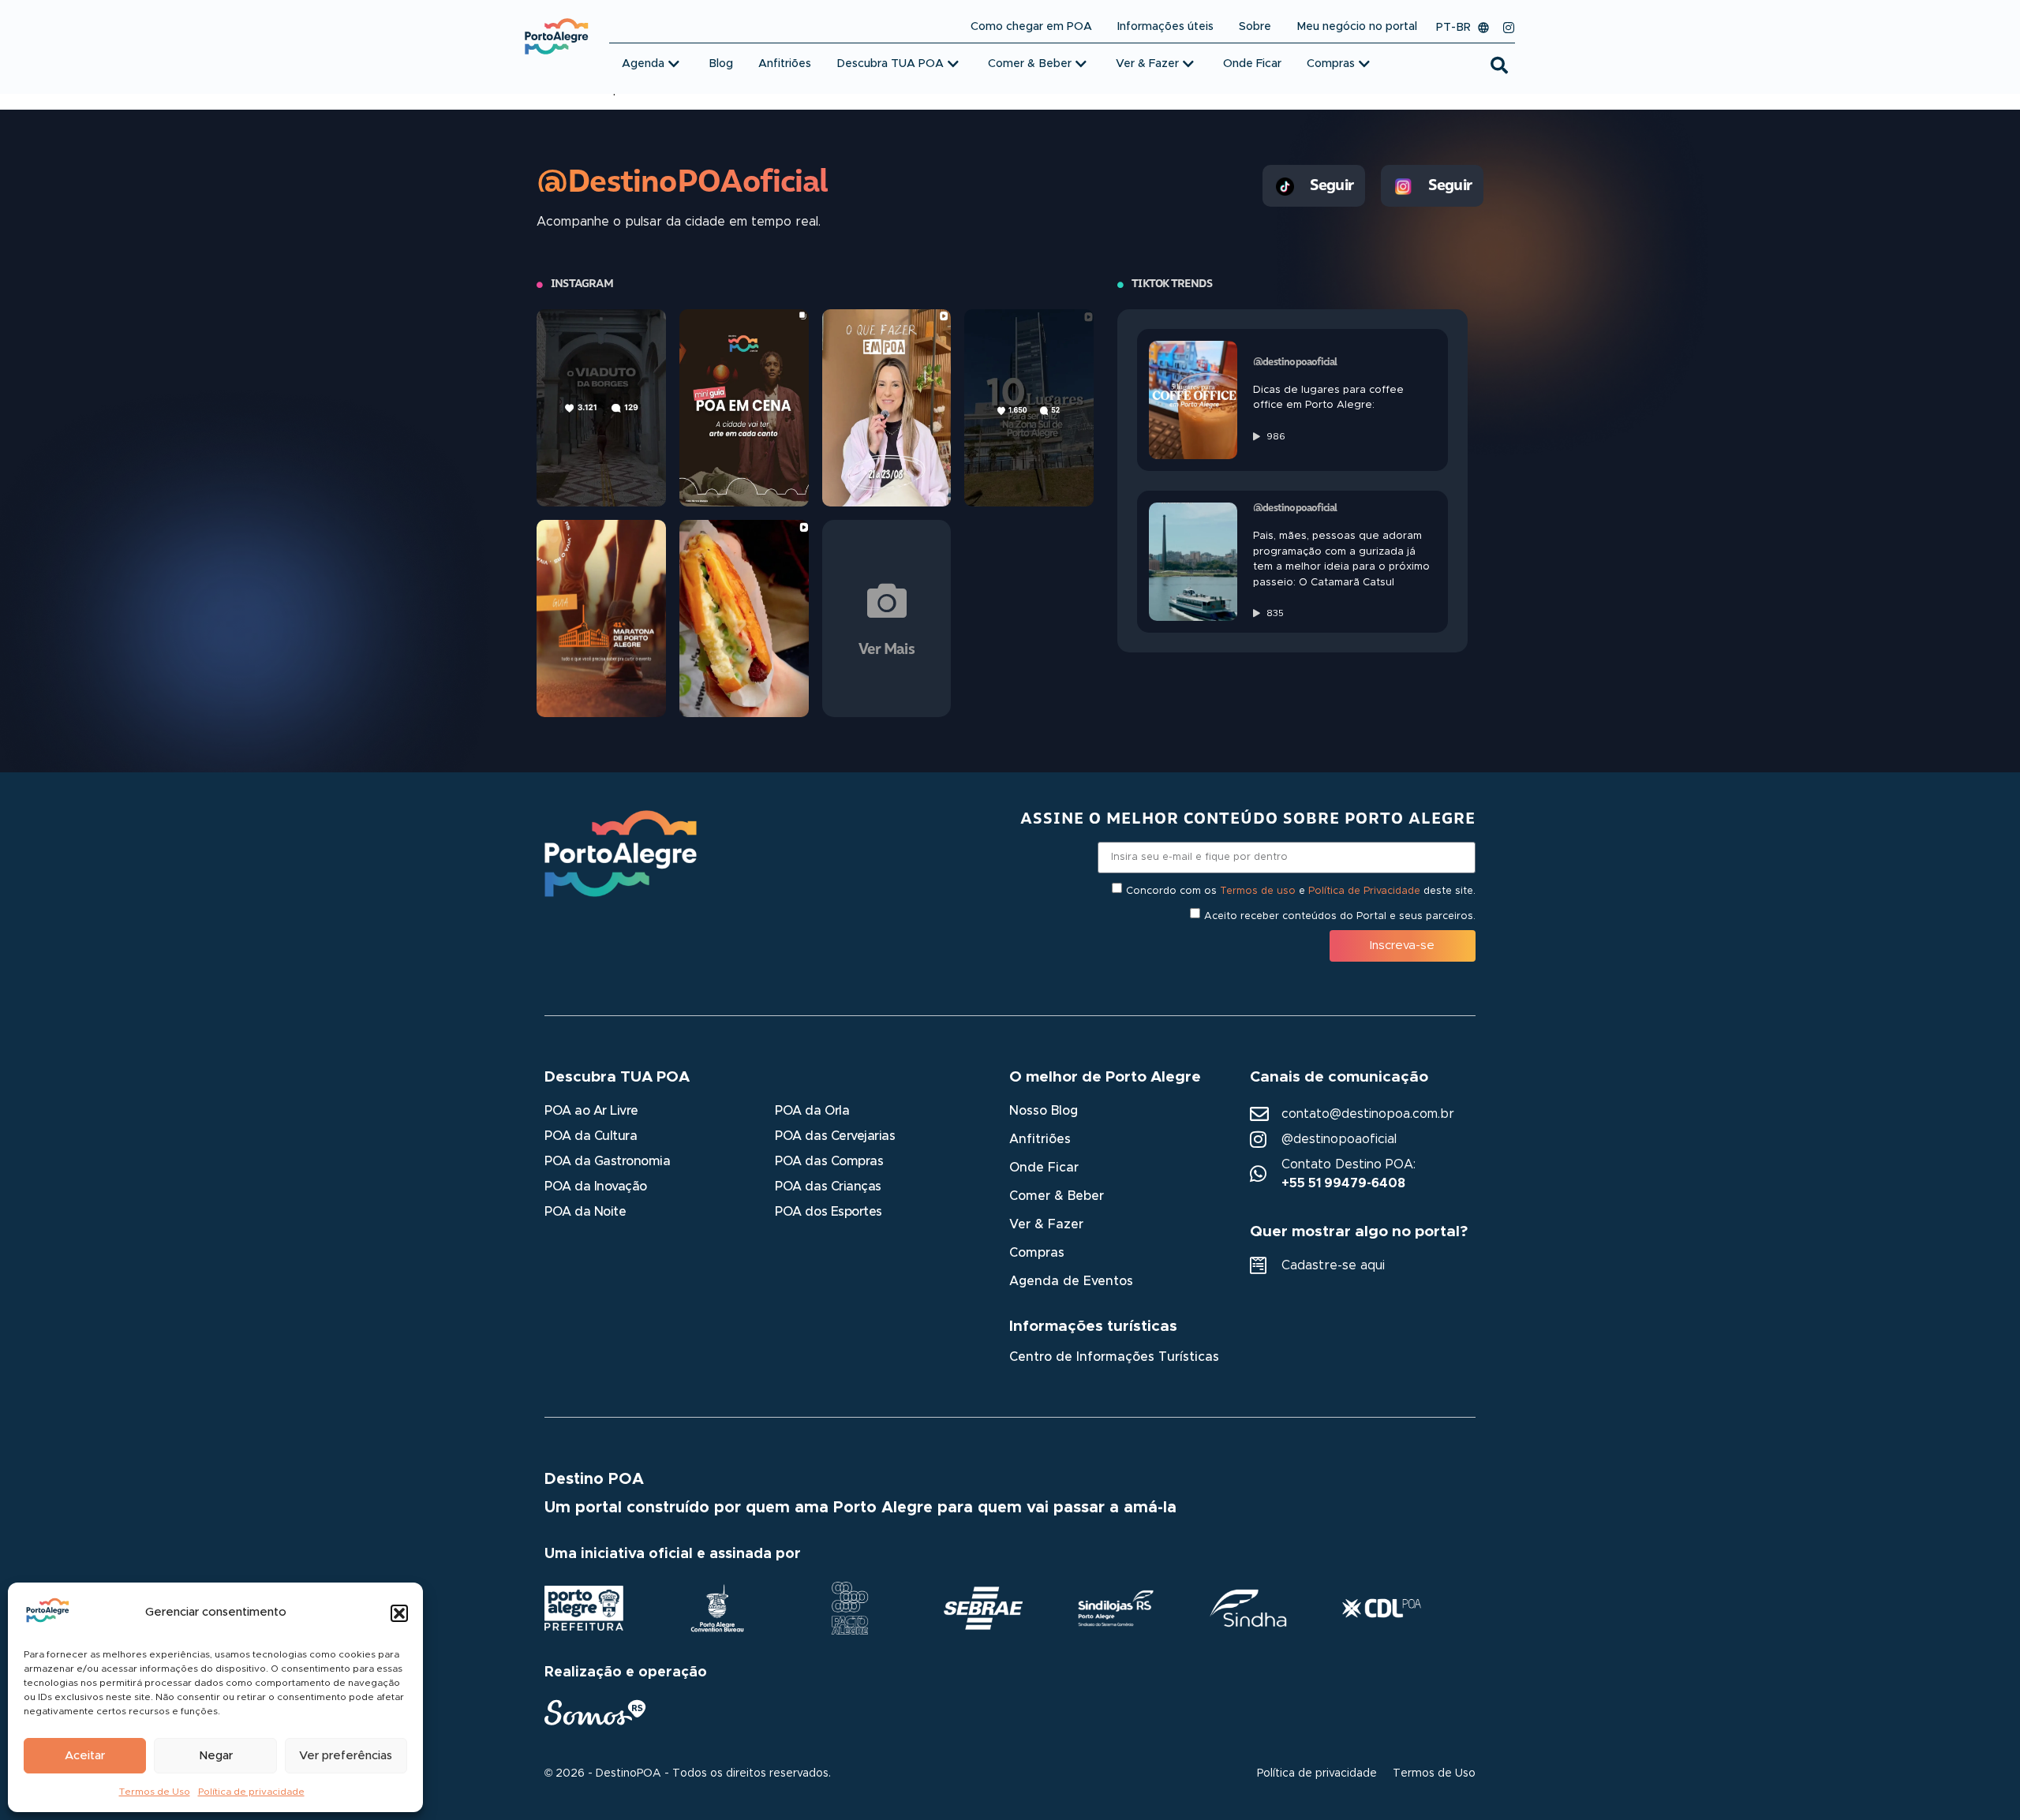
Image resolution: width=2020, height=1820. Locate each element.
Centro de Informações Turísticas (1114, 1357)
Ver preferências (346, 1756)
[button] (399, 1613)
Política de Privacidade (1364, 890)
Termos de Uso (155, 1792)
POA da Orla (812, 1111)
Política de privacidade (251, 1792)
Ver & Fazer (1046, 1224)
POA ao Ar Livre (591, 1111)
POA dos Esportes (828, 1212)
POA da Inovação (596, 1187)
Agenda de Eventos (1071, 1281)
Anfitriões (1040, 1139)
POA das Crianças (828, 1187)
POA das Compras (829, 1161)
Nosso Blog (1044, 1111)
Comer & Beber (1057, 1196)
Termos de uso (1258, 890)
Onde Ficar (1044, 1168)
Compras (1037, 1253)
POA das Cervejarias (835, 1136)
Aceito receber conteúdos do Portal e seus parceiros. (1340, 916)
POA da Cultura (591, 1136)
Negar (216, 1756)
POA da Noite (585, 1212)
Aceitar (85, 1756)
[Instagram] (1509, 28)
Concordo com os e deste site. (1301, 890)
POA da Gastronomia (607, 1161)
